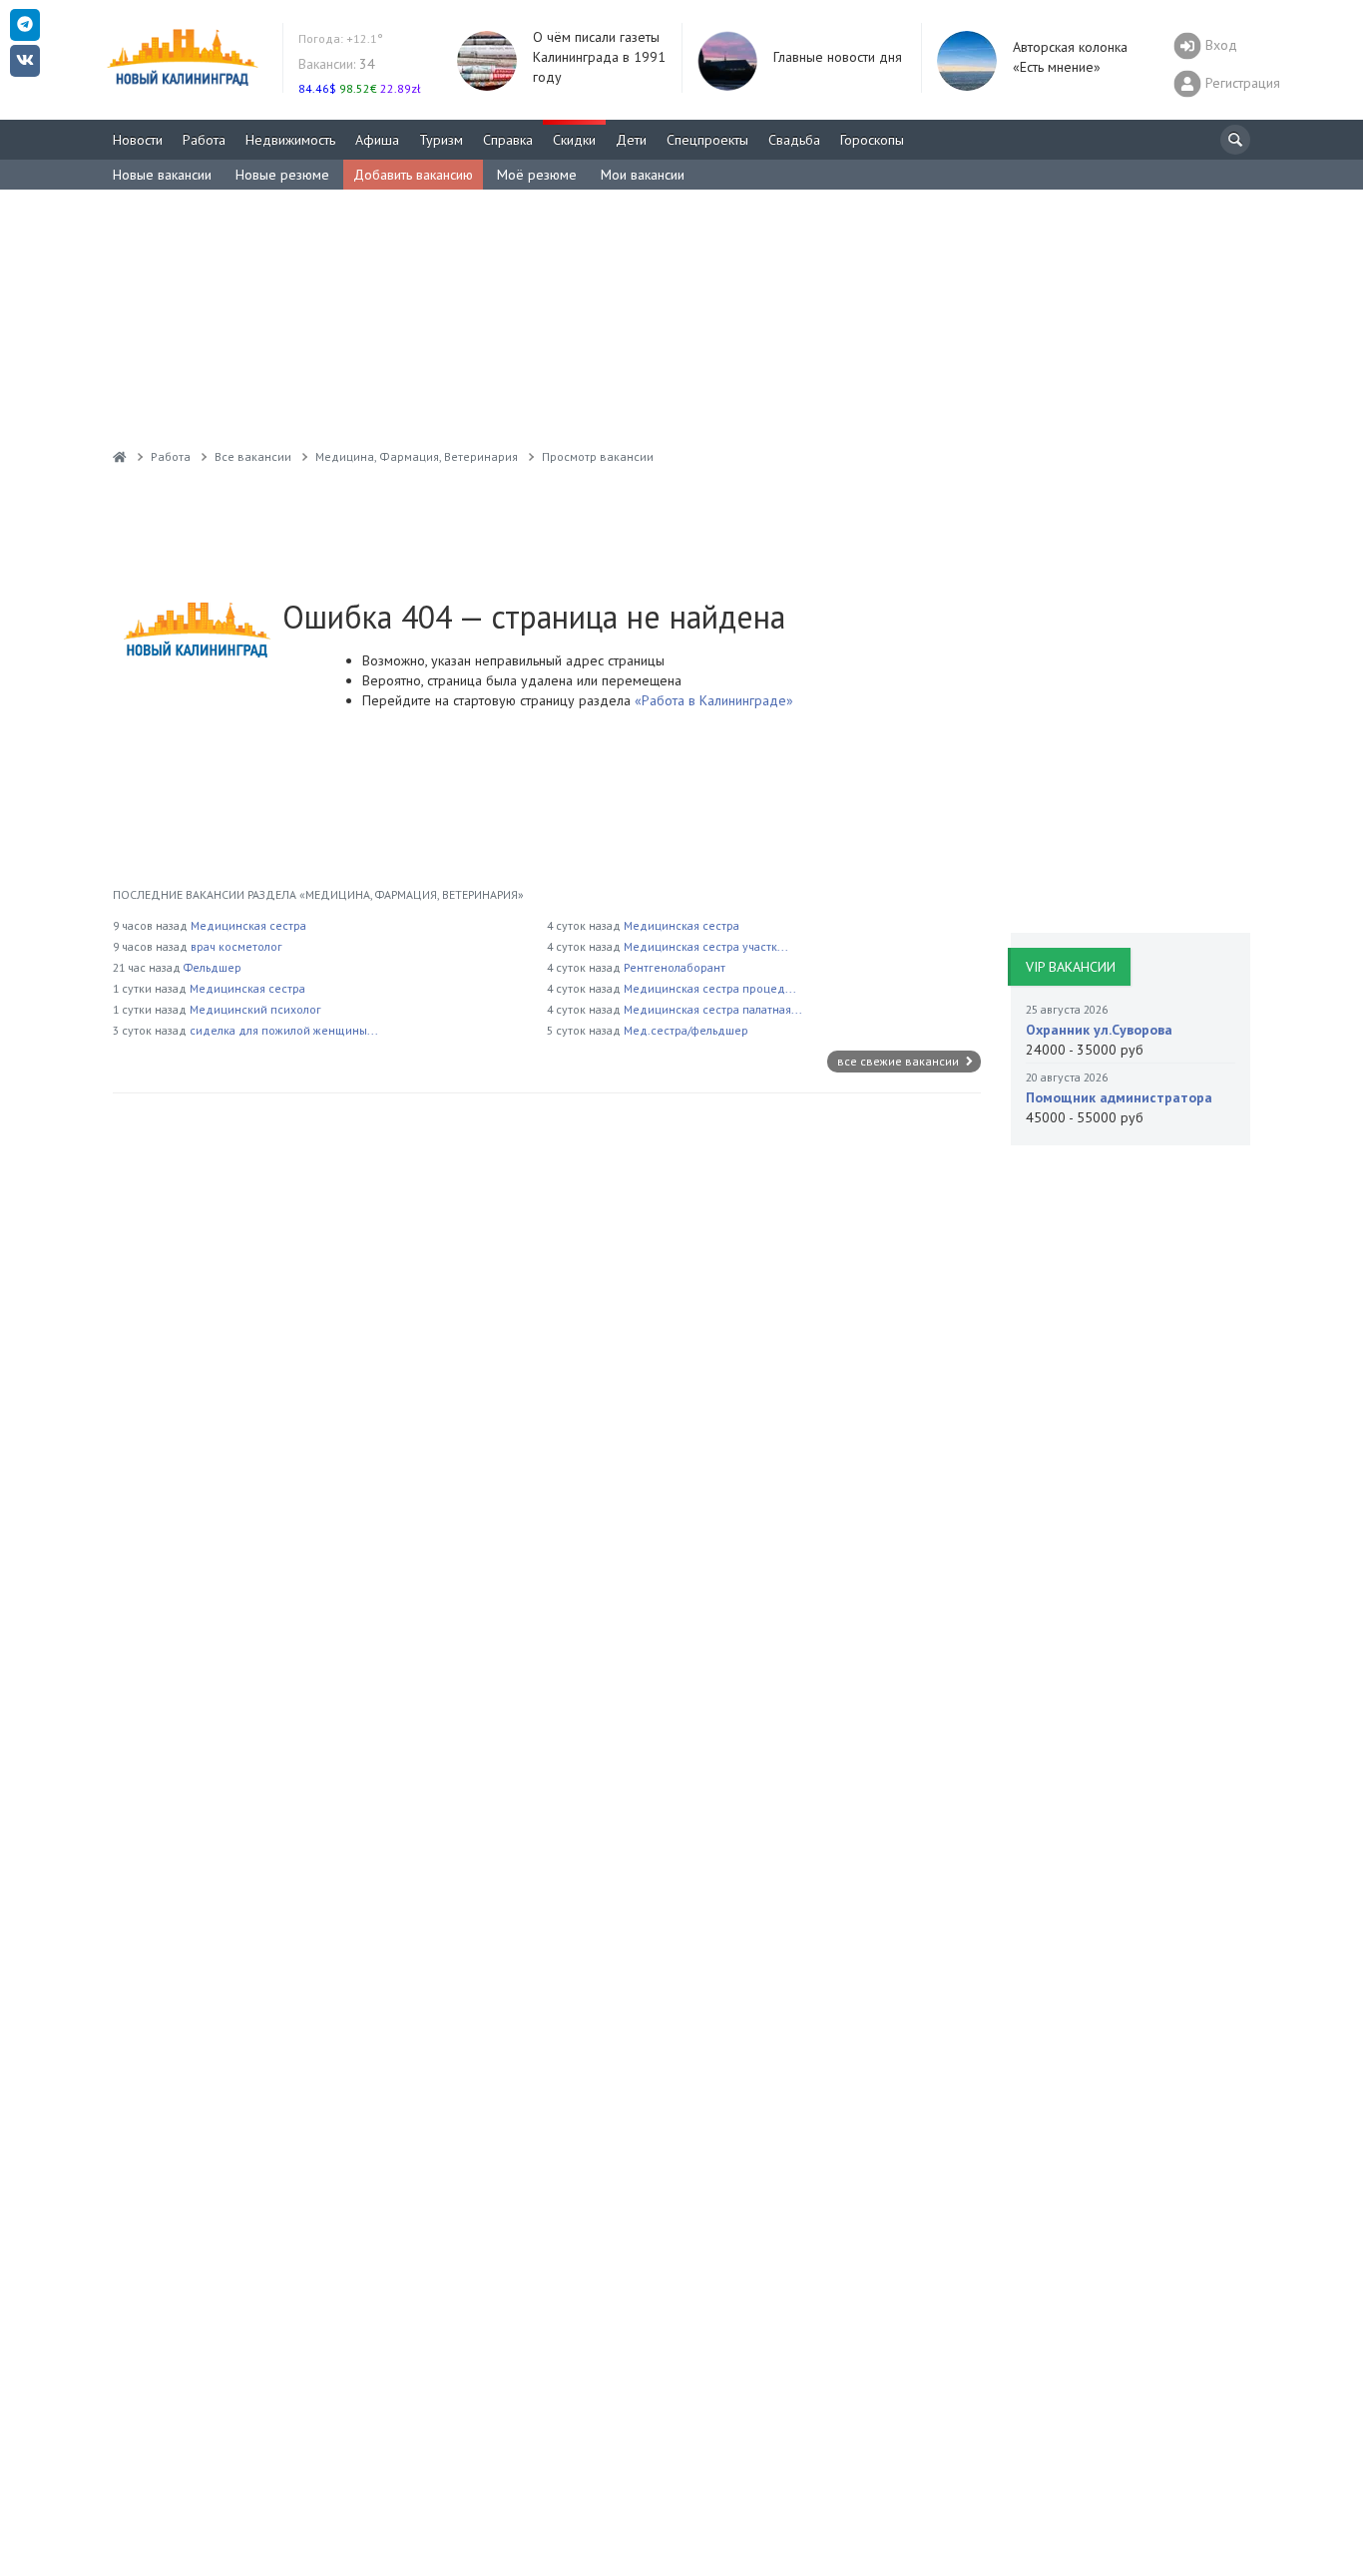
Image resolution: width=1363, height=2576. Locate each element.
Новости (138, 140)
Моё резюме (537, 175)
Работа (204, 140)
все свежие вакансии (900, 1061)
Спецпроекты (707, 140)
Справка (508, 140)
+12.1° (341, 38)
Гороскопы (872, 140)
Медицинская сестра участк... (706, 946)
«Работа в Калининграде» (712, 700)
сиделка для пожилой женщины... (284, 1030)
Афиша (377, 140)
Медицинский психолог (255, 1009)
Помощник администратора (1119, 1097)
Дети (631, 140)
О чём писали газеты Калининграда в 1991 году (599, 57)
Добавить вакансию (413, 175)
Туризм (441, 140)
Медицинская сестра (248, 925)
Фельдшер (213, 967)
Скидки (574, 140)
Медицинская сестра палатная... (713, 1009)
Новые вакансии (162, 175)
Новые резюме (282, 175)
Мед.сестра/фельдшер (686, 1030)
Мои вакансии (643, 175)
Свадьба (794, 140)
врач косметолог (236, 946)
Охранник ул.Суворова (1099, 1030)
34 (337, 64)
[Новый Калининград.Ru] (120, 456)
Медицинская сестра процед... (710, 988)
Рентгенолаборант (675, 967)
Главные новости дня (838, 57)
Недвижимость (290, 140)
